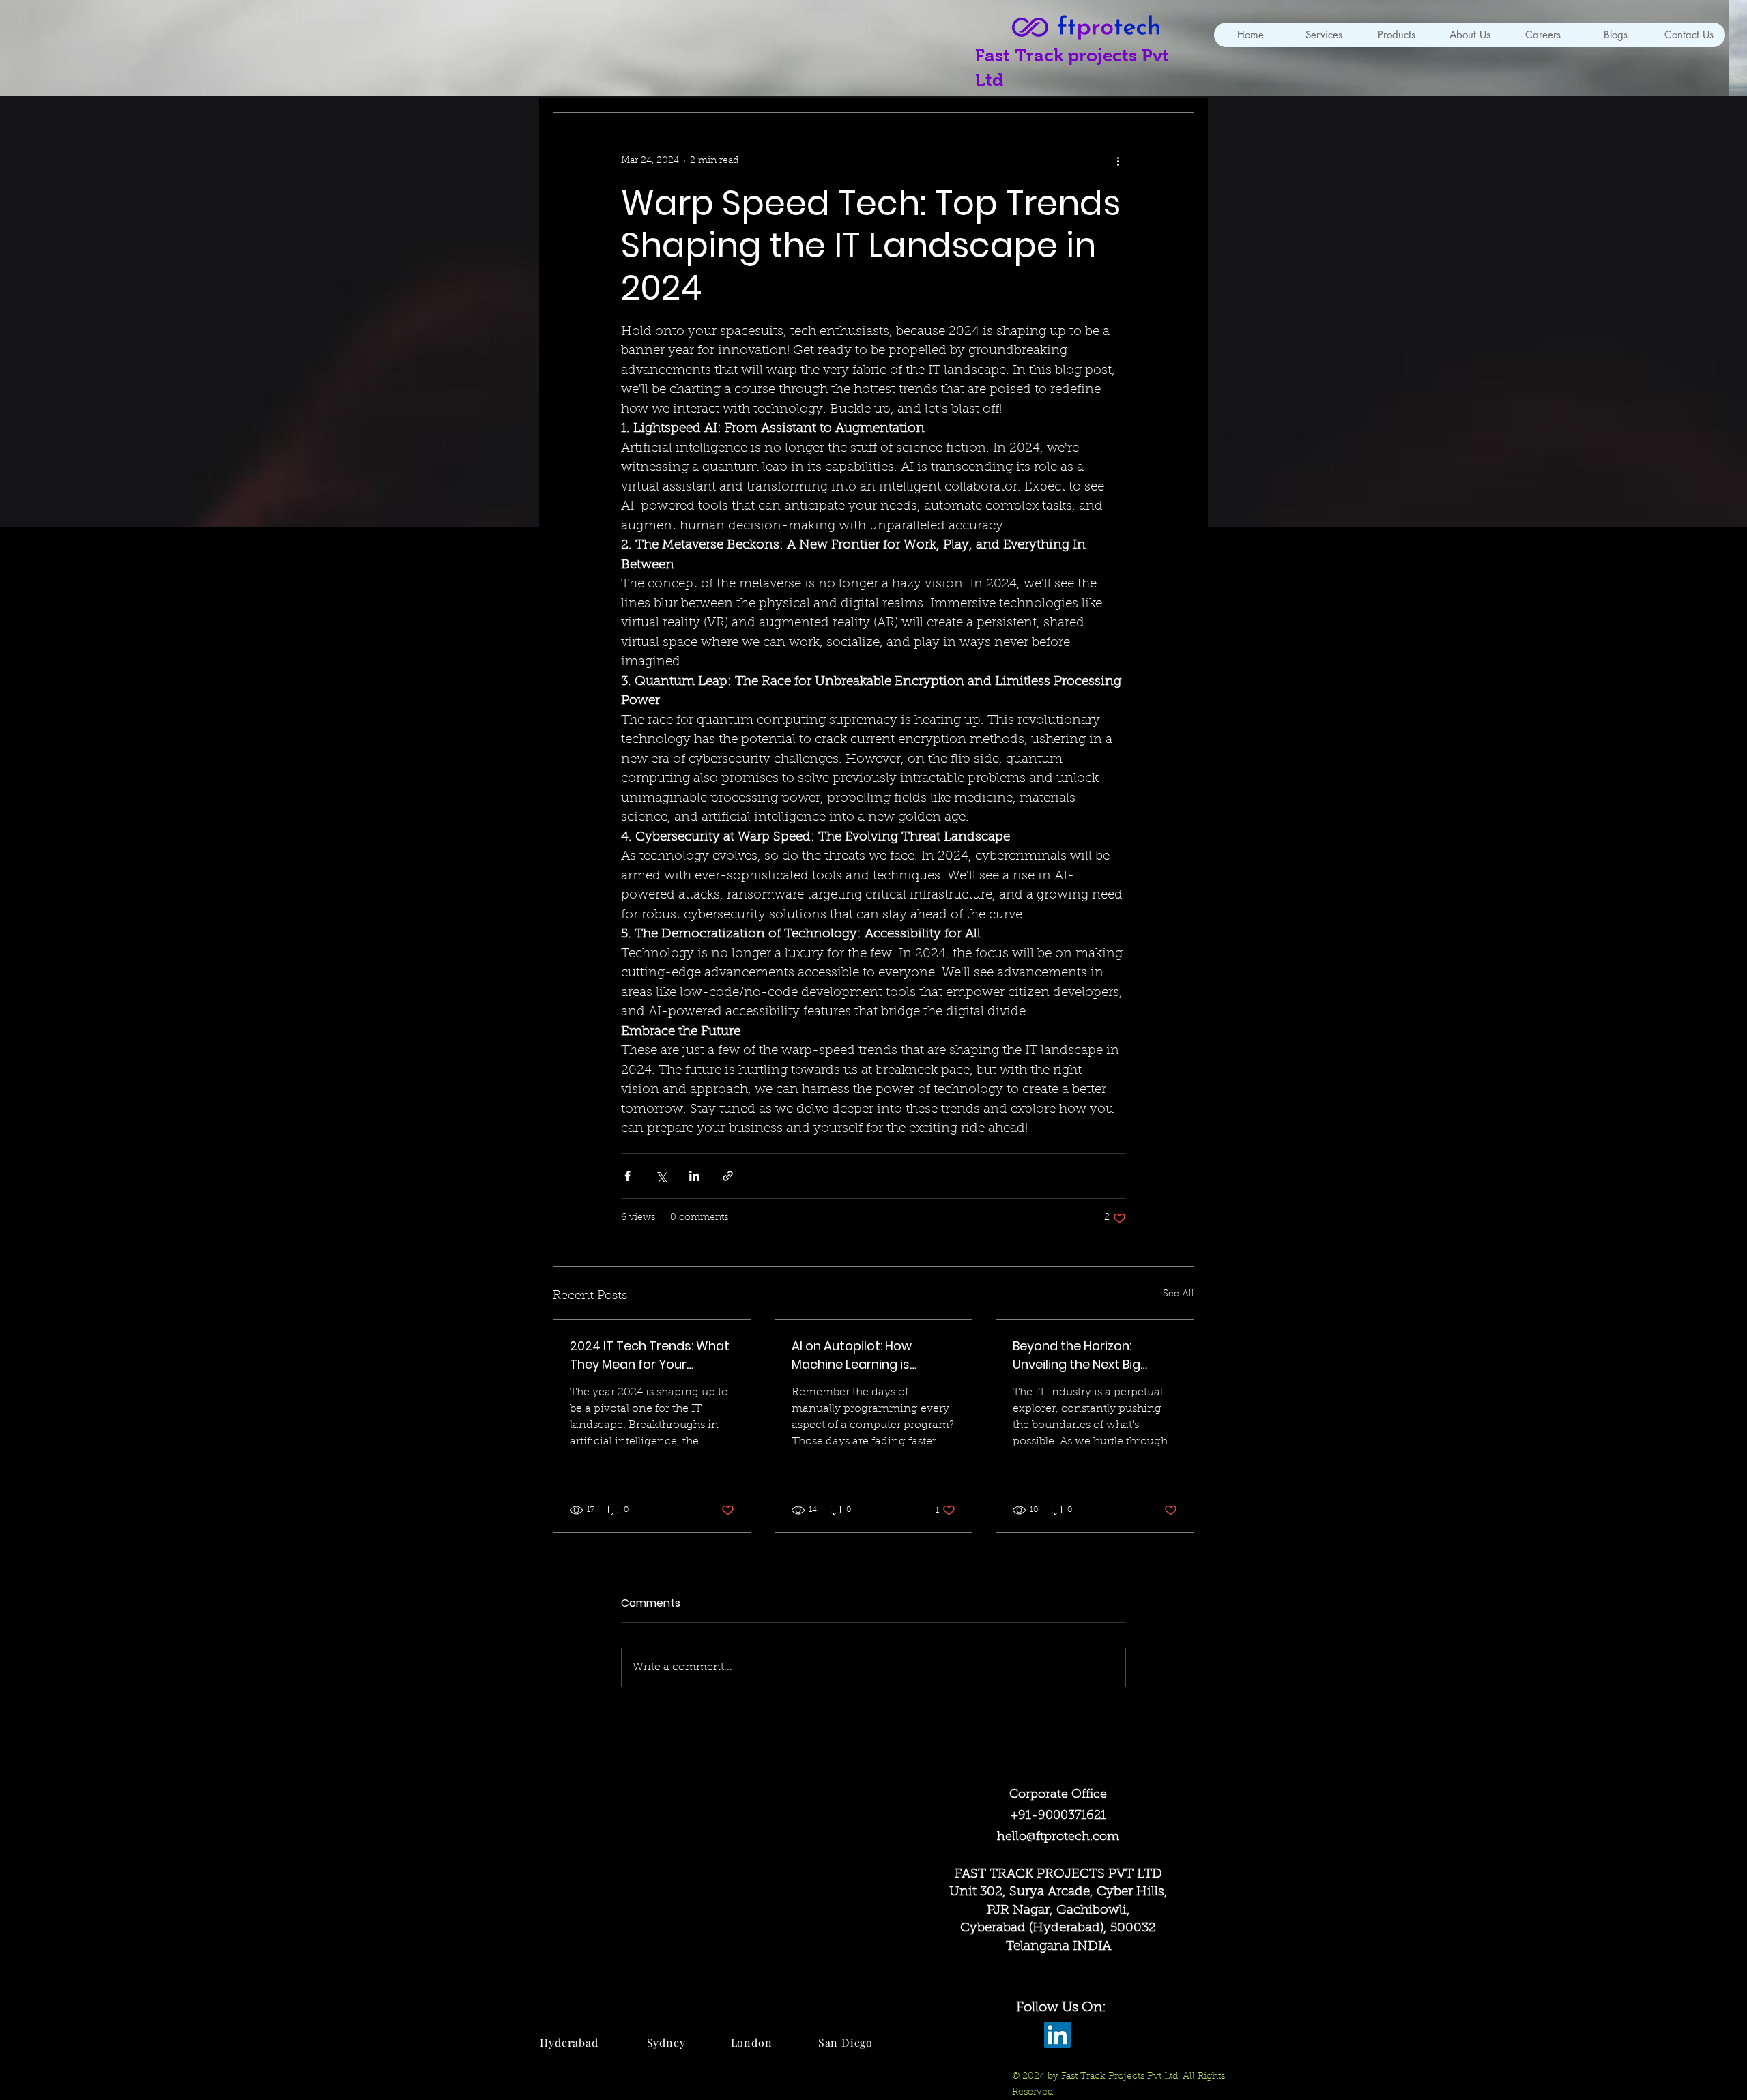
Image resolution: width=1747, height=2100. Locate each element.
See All (1179, 1294)
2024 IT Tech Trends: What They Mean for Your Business (650, 1355)
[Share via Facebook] (627, 1176)
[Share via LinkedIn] (694, 1176)
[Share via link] (728, 1176)
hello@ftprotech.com (1058, 1837)
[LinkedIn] (1057, 2035)
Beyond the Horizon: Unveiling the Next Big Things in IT (1077, 1355)
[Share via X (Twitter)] (661, 1176)
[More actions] (1118, 162)
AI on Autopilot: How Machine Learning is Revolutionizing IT (852, 1355)
